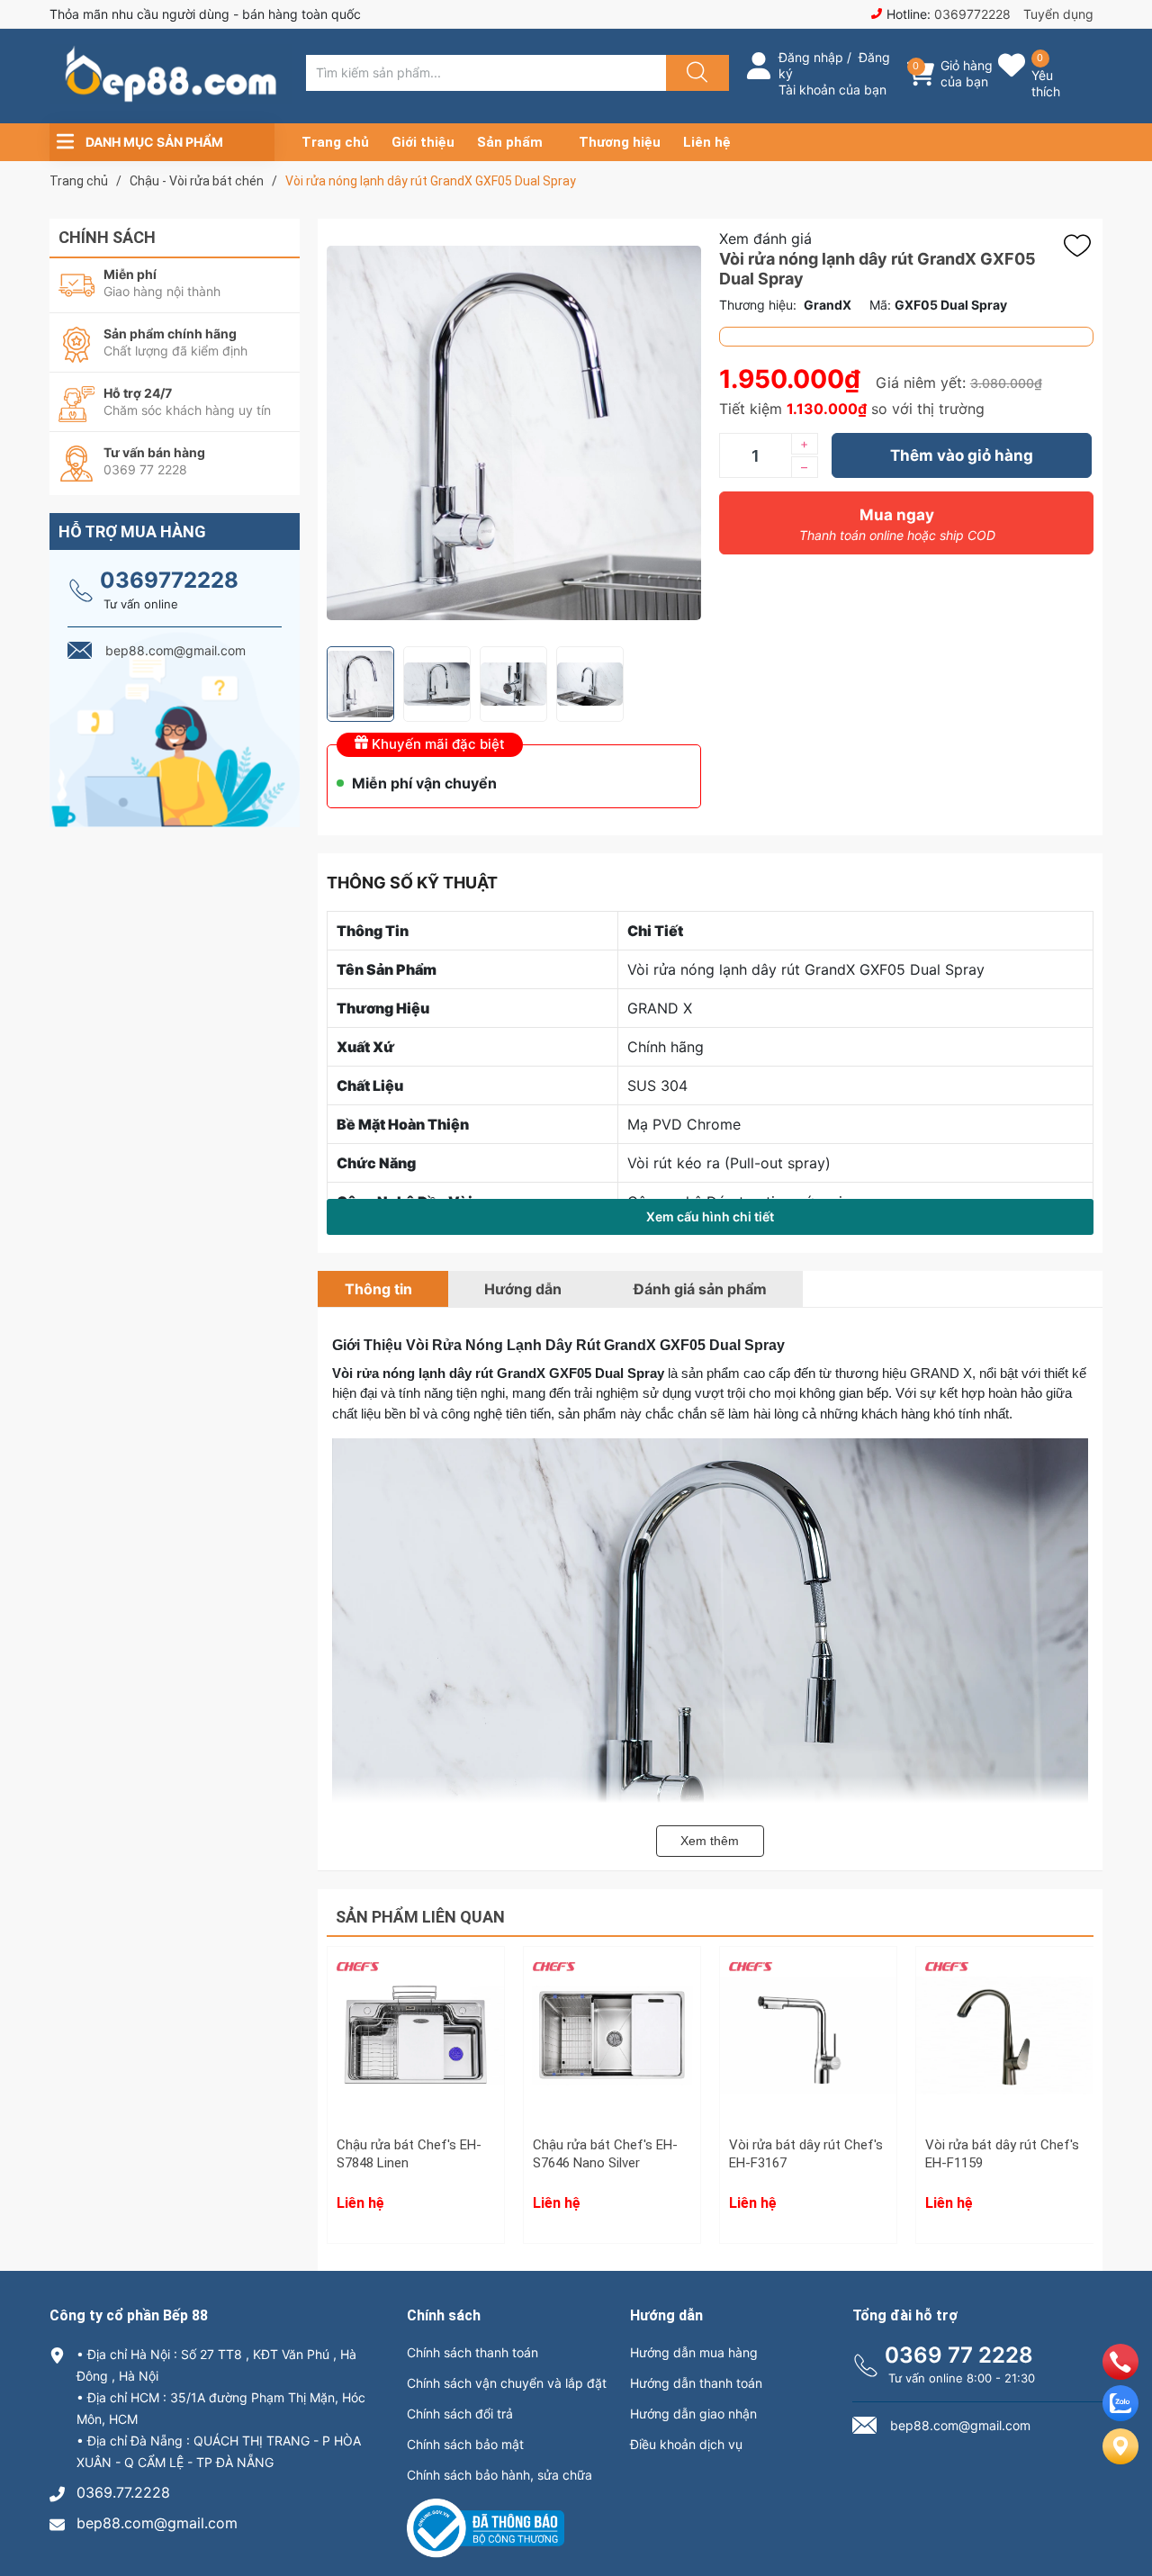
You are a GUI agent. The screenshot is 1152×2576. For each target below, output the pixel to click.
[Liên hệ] (1120, 2461)
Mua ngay (897, 524)
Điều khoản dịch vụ (686, 2444)
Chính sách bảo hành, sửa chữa (499, 2475)
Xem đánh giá (765, 239)
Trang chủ (335, 142)
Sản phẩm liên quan (420, 1917)
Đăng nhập (811, 57)
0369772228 (972, 14)
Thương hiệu (620, 142)
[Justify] (695, 73)
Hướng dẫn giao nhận (693, 2414)
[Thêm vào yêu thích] (1082, 246)
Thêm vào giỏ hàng (962, 455)
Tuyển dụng (1058, 14)
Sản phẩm (510, 142)
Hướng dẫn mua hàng (694, 2352)
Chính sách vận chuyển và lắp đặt (507, 2383)
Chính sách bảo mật (465, 2444)
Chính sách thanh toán (472, 2352)
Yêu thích (1046, 83)
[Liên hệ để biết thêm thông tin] (416, 2048)
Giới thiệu (423, 142)
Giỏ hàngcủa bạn (967, 73)
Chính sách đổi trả (460, 2414)
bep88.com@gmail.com (157, 2523)
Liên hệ (707, 142)
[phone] (1120, 2374)
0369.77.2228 (123, 2492)
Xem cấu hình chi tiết (710, 1216)
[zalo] (1120, 2416)
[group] (514, 432)
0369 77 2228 (959, 2355)
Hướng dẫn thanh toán (696, 2383)
